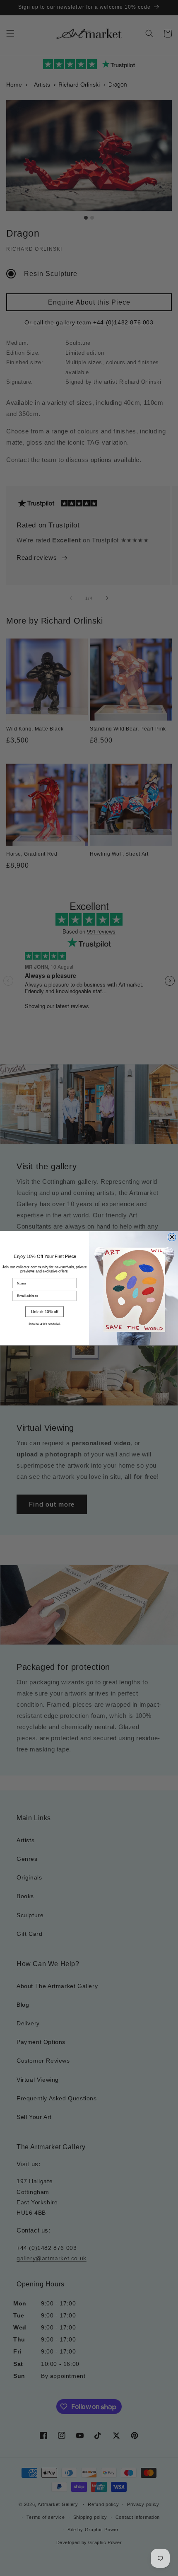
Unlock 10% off (45, 1311)
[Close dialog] (172, 1237)
